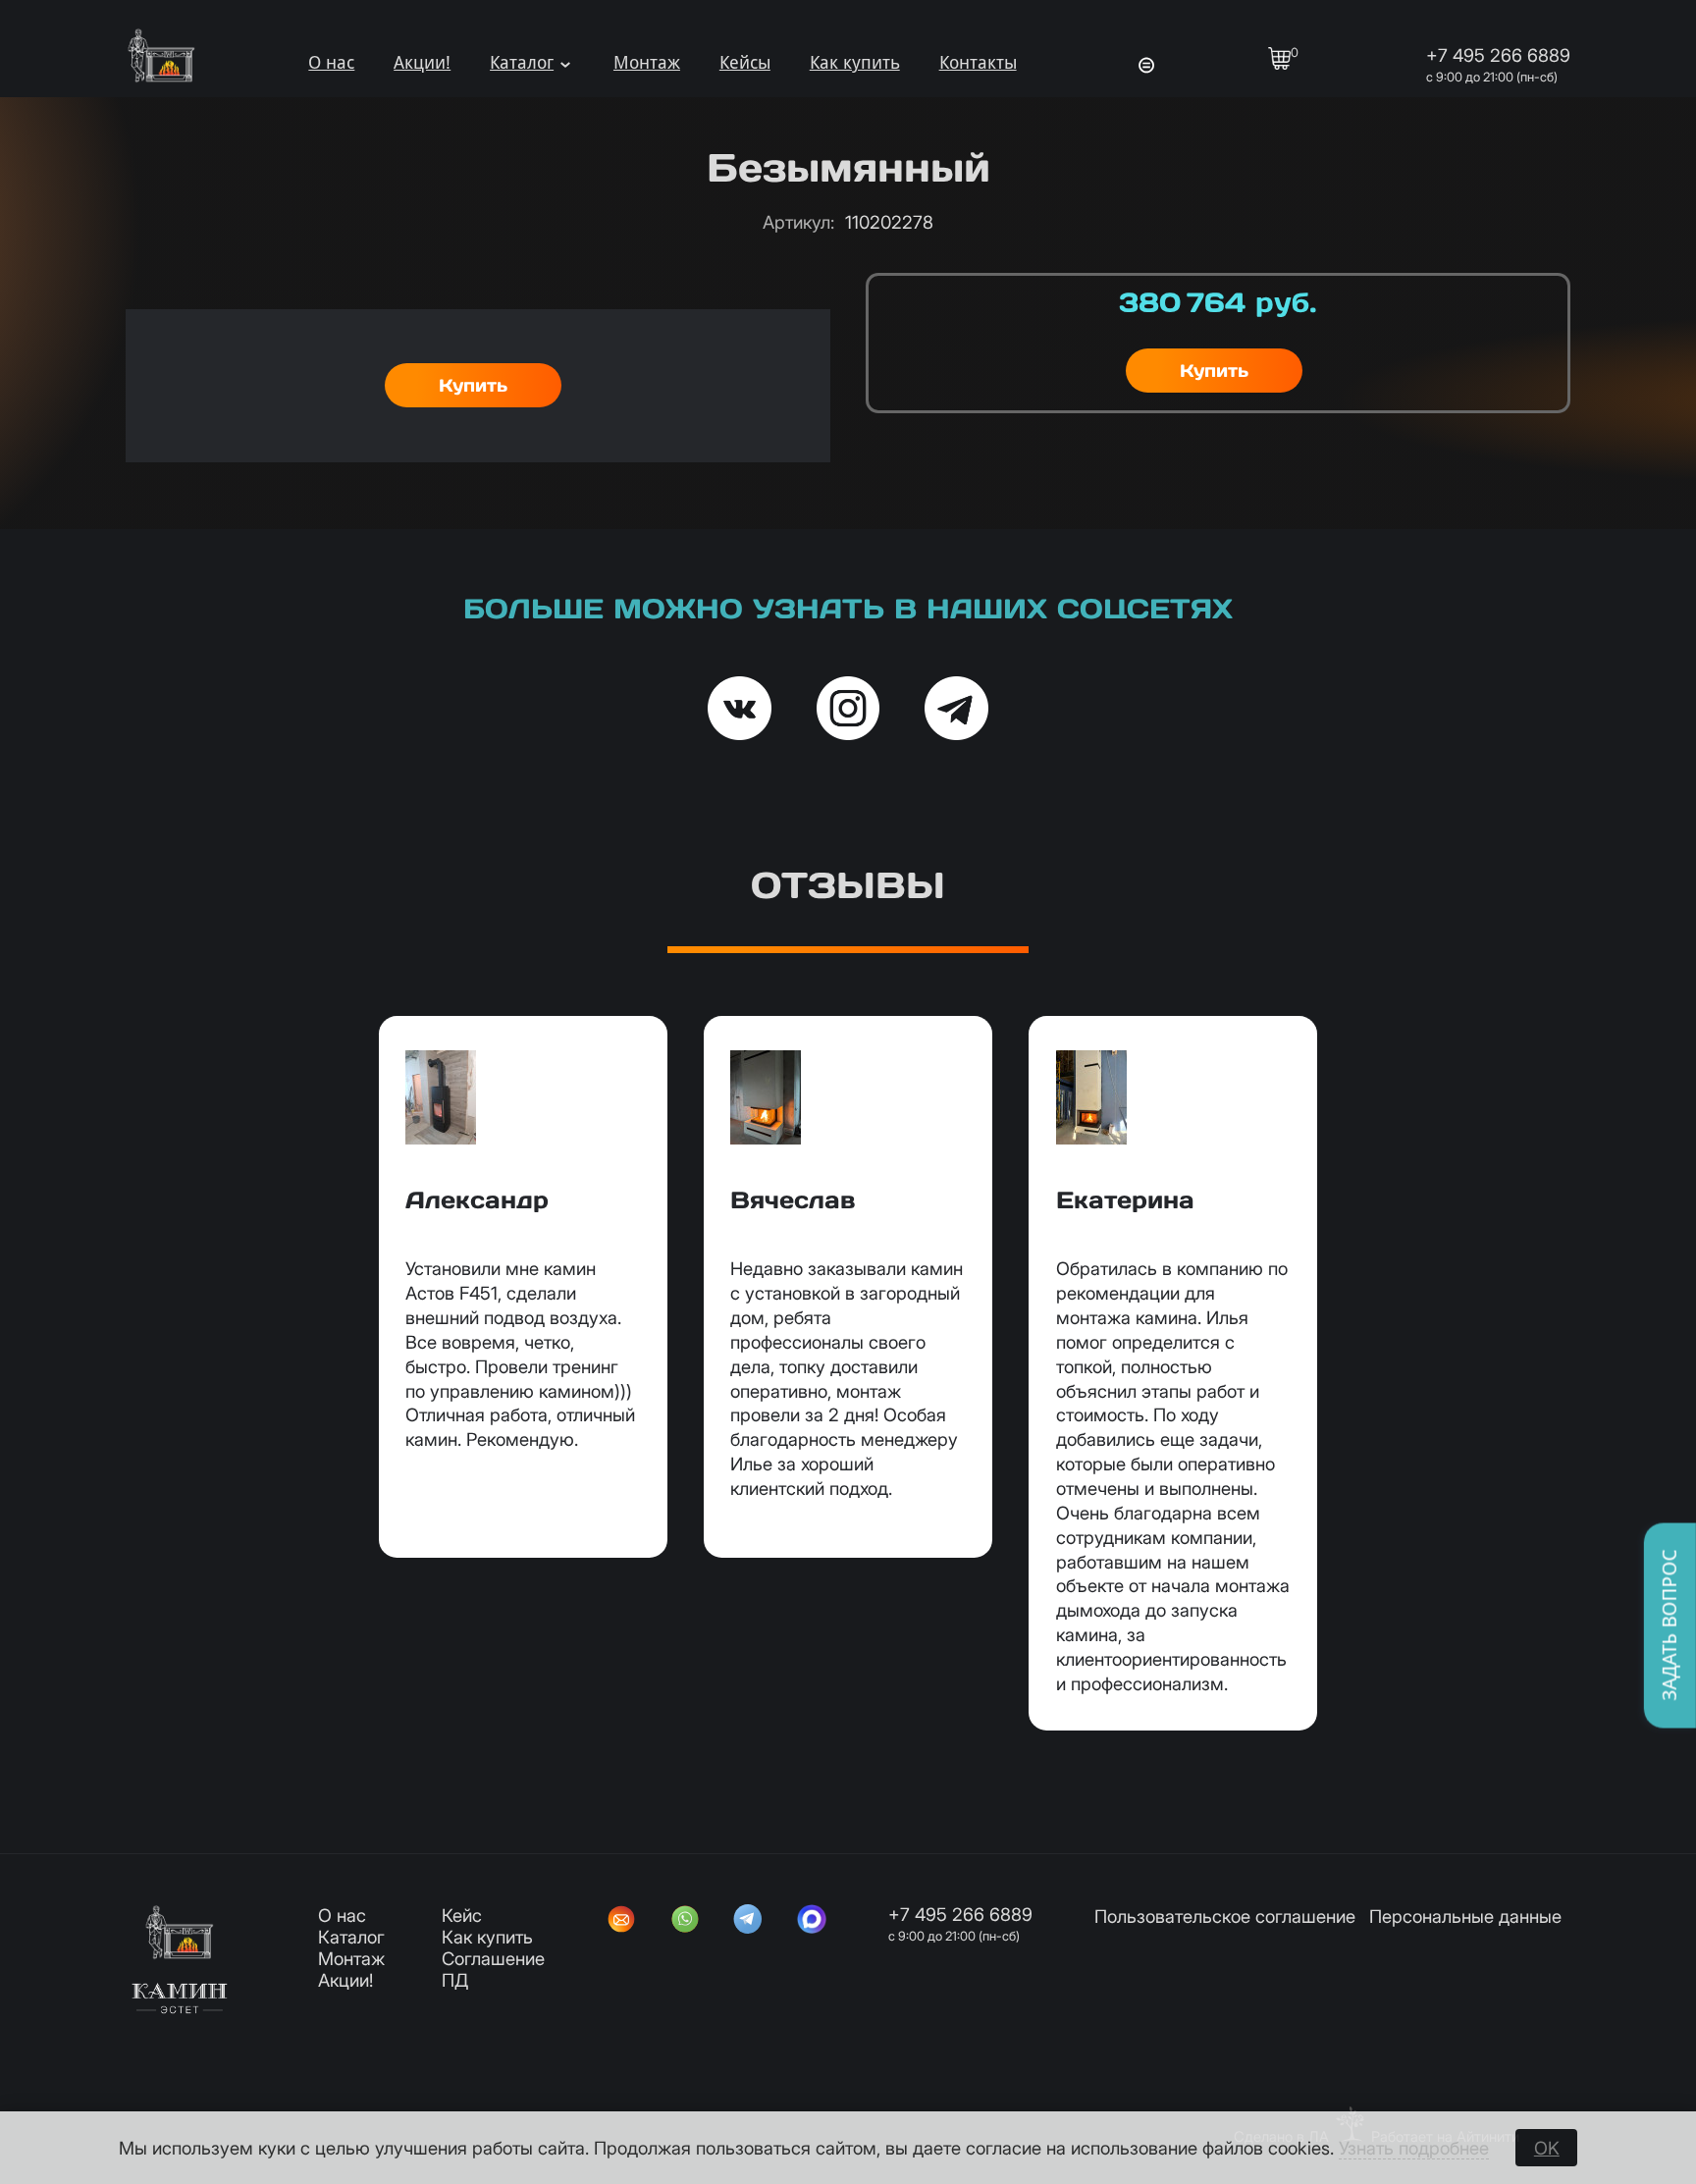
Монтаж (647, 62)
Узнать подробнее (1414, 2148)
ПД (455, 1980)
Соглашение (493, 1958)
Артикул (798, 222)
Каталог (522, 62)
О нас (331, 62)
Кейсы (745, 62)
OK (1547, 2148)
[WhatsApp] (685, 1921)
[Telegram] (748, 1921)
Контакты (978, 62)
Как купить (855, 62)
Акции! (422, 62)
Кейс (462, 1915)
